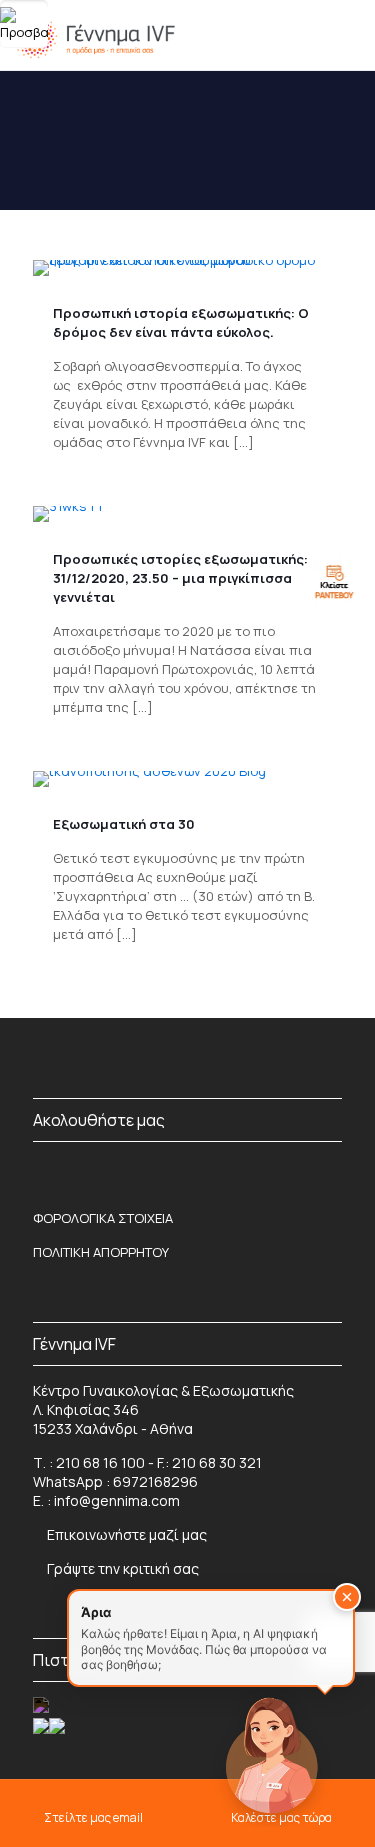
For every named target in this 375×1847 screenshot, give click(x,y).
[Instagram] (100, 1169)
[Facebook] (41, 1169)
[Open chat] (271, 1753)
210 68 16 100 (100, 1462)
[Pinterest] (158, 1169)
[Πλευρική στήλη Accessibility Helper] (24, 24)
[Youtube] (334, 1169)
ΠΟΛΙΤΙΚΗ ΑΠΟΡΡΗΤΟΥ (101, 1252)
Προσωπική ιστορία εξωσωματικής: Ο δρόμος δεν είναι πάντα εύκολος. (181, 322)
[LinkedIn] (217, 1169)
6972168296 (155, 1481)
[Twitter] (275, 1169)
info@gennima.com (117, 1500)
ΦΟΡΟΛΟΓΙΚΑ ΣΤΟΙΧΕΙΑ (103, 1218)
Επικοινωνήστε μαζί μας (127, 1534)
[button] (347, 1597)
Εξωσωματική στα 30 (124, 824)
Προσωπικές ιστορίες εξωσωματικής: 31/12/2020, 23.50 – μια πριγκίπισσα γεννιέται (180, 578)
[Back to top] (56, 1766)
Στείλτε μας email (93, 1817)
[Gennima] (94, 35)
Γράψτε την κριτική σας (121, 1568)
